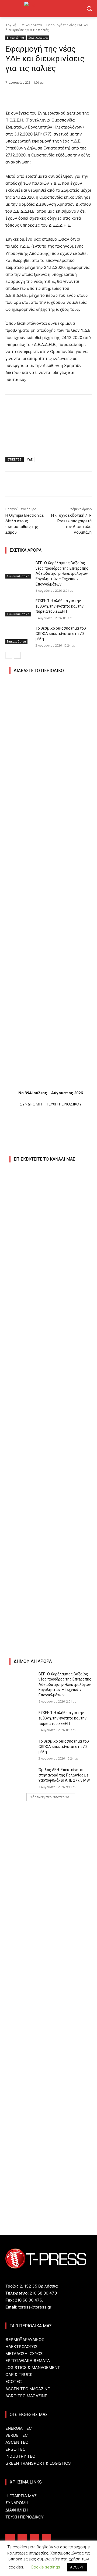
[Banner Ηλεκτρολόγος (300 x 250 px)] (53, 1814)
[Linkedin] (34, 2538)
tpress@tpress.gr (35, 2307)
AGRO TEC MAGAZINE (26, 2396)
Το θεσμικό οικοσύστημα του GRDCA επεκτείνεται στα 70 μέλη (61, 634)
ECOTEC (14, 2381)
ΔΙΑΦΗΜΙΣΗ (17, 2510)
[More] (78, 96)
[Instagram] (22, 2538)
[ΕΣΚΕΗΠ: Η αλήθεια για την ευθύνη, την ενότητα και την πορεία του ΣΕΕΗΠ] (18, 607)
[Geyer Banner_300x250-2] (53, 1887)
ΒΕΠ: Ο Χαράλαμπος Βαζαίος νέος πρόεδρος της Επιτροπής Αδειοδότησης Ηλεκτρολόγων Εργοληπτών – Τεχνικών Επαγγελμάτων (62, 573)
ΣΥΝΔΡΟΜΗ (31, 1104)
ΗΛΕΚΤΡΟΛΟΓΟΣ (21, 2347)
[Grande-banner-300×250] (53, 2017)
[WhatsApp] (65, 96)
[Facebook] (28, 96)
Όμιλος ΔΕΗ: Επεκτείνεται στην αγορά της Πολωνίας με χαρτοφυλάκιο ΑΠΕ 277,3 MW (64, 1775)
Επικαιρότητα (31, 25)
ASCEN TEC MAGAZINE (28, 2389)
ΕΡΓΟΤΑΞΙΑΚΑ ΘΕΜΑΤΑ (28, 2361)
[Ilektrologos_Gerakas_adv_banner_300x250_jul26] (51, 1444)
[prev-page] (9, 655)
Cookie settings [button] (45, 2567)
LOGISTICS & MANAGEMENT (33, 2368)
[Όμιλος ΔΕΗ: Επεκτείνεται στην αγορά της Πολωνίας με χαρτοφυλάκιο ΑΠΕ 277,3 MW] (22, 1776)
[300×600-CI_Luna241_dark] (51, 1270)
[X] (40, 96)
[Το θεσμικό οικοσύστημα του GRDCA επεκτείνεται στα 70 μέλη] (18, 635)
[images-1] (51, 1521)
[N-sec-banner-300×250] (53, 2091)
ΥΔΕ (30, 459)
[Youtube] (46, 2538)
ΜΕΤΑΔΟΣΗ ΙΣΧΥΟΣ (24, 2354)
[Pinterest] (53, 96)
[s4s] (53, 1961)
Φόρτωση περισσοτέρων (49, 1797)
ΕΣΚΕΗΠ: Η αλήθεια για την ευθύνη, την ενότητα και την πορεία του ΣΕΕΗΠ (60, 606)
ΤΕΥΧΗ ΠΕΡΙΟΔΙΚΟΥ (64, 1104)
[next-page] (17, 655)
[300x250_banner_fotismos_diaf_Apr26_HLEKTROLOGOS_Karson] (50, 1584)
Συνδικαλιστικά (38, 38)
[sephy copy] (53, 2165)
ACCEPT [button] (77, 2567)
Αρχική (11, 25)
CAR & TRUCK (19, 2375)
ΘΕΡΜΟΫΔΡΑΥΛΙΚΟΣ (25, 2340)
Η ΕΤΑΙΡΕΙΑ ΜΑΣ (21, 2496)
